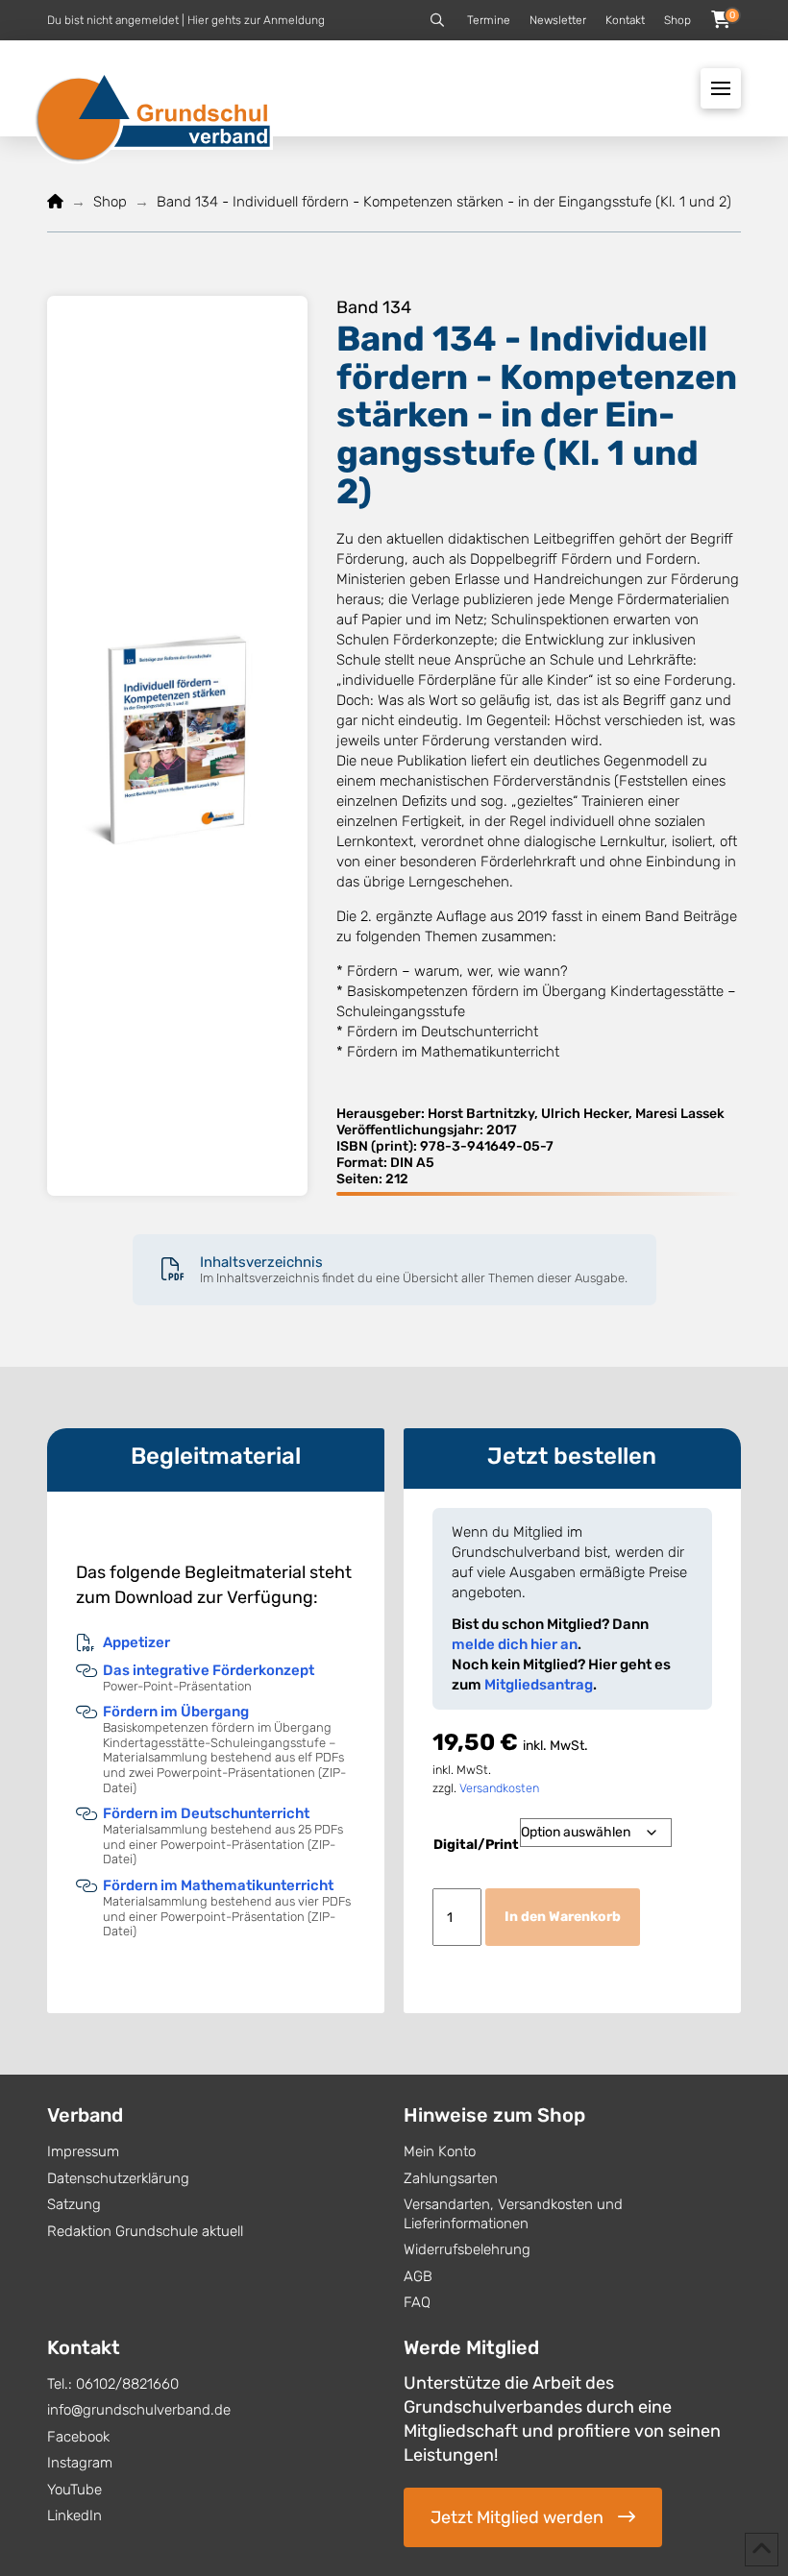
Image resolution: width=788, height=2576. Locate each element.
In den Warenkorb (563, 1917)
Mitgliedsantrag (539, 1685)
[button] (437, 20)
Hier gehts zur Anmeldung (256, 20)
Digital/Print (476, 1845)
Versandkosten (499, 1788)
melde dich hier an (515, 1644)
